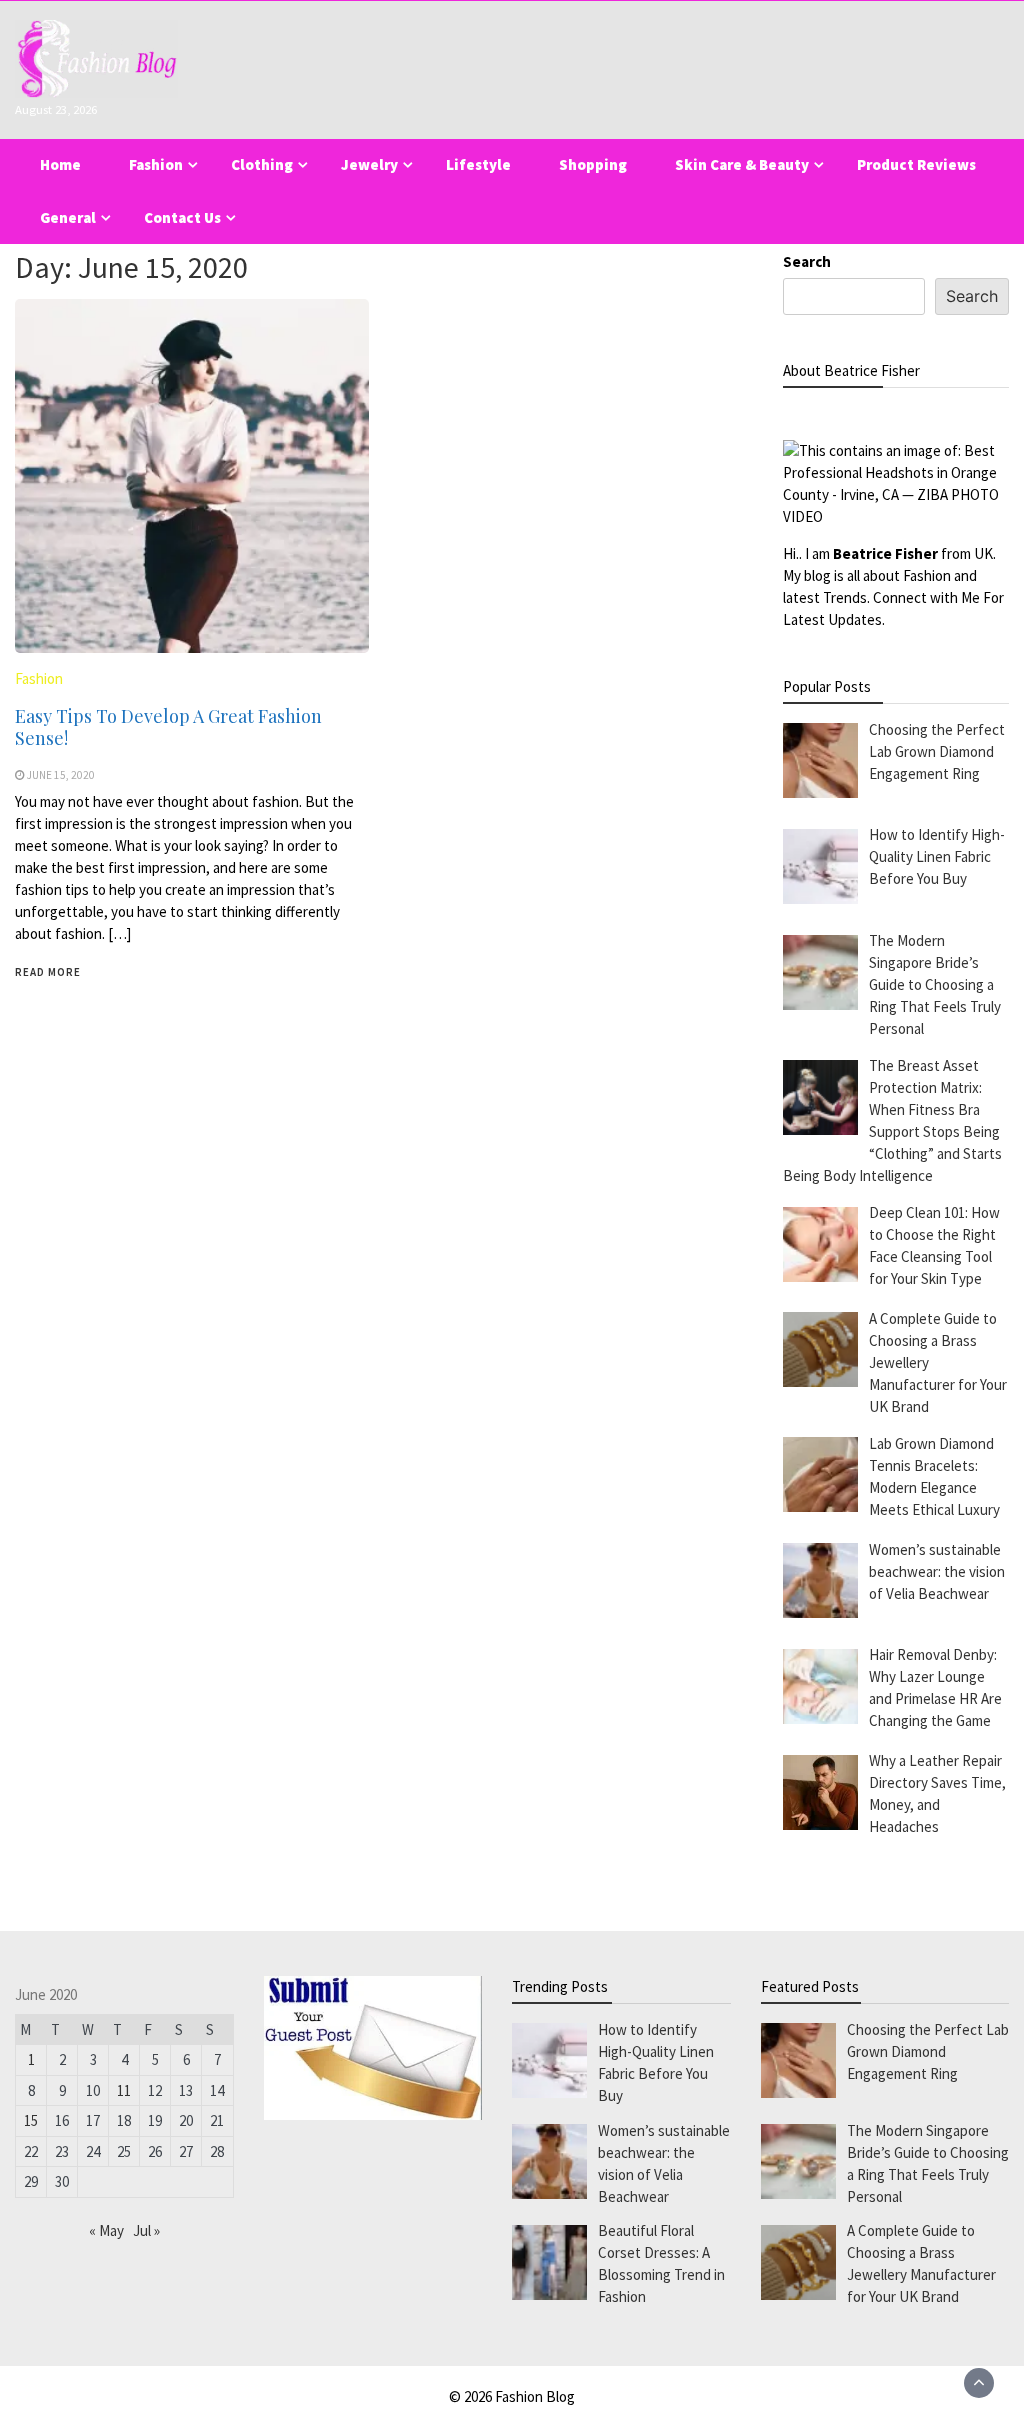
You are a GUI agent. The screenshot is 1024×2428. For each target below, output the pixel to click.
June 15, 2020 (61, 775)
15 (31, 2120)
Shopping (593, 164)
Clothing (262, 164)
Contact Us (182, 217)
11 (124, 2090)
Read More (48, 972)
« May (106, 2230)
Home (60, 164)
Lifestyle (478, 164)
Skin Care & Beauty (742, 164)
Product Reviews (916, 164)
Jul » (146, 2230)
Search (807, 261)
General (68, 217)
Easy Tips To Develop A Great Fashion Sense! (168, 727)
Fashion (156, 164)
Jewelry (369, 164)
